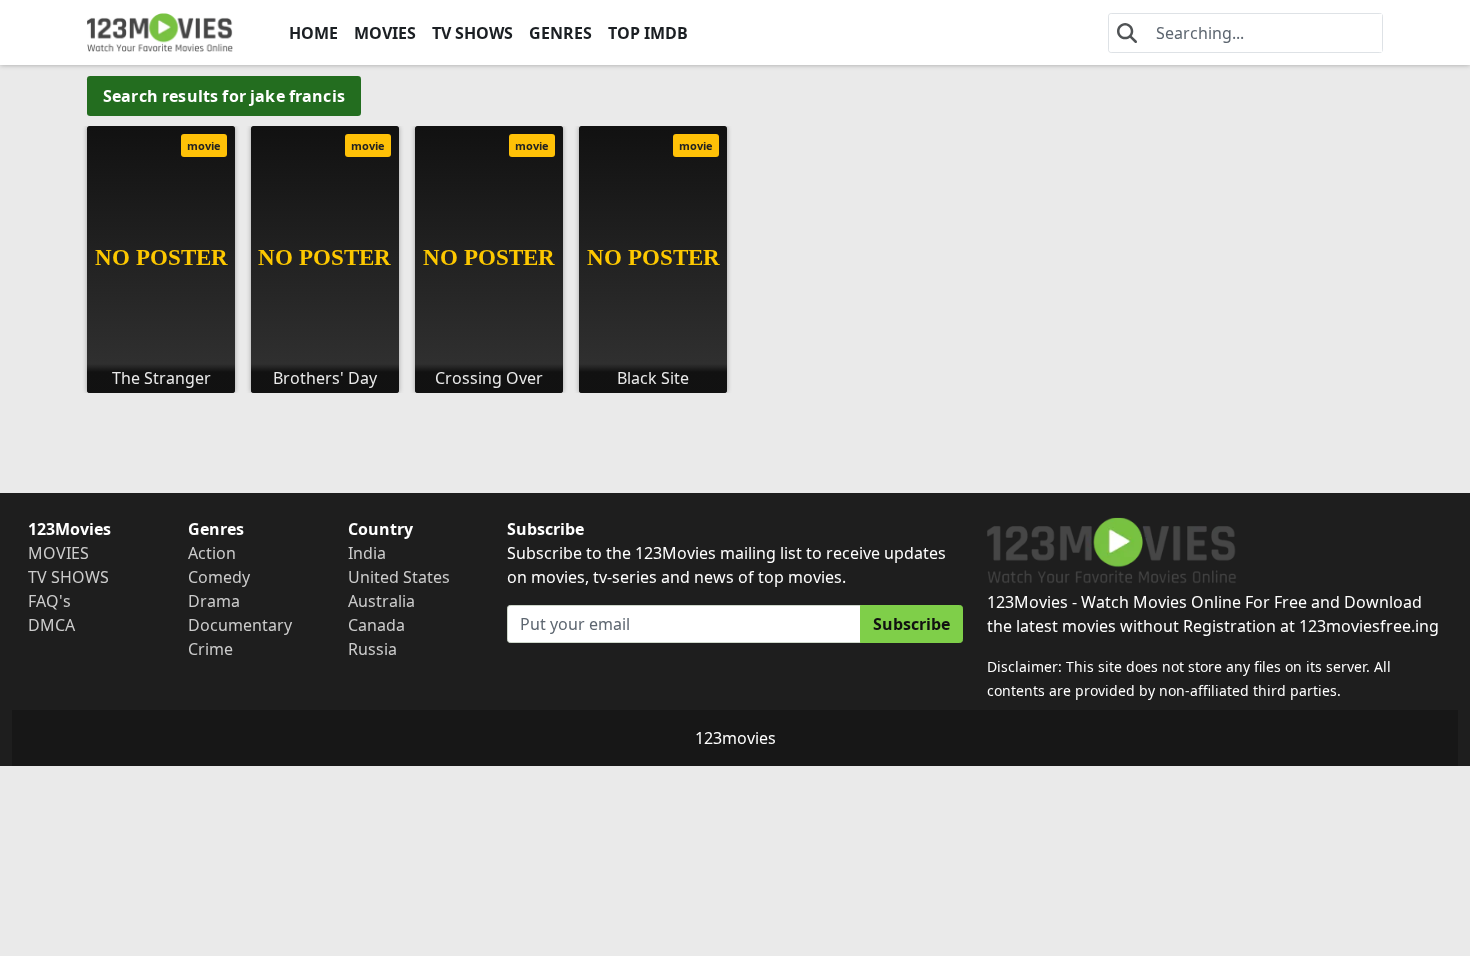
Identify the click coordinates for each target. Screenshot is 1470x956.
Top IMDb (648, 33)
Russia (372, 649)
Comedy (219, 577)
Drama (214, 601)
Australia (381, 601)
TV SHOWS (472, 33)
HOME (313, 33)
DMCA (51, 625)
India (367, 553)
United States (399, 577)
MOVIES (385, 33)
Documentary (240, 625)
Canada (376, 625)
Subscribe (911, 624)
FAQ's (49, 601)
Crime (210, 649)
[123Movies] (160, 32)
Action (212, 553)
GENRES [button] (560, 33)
